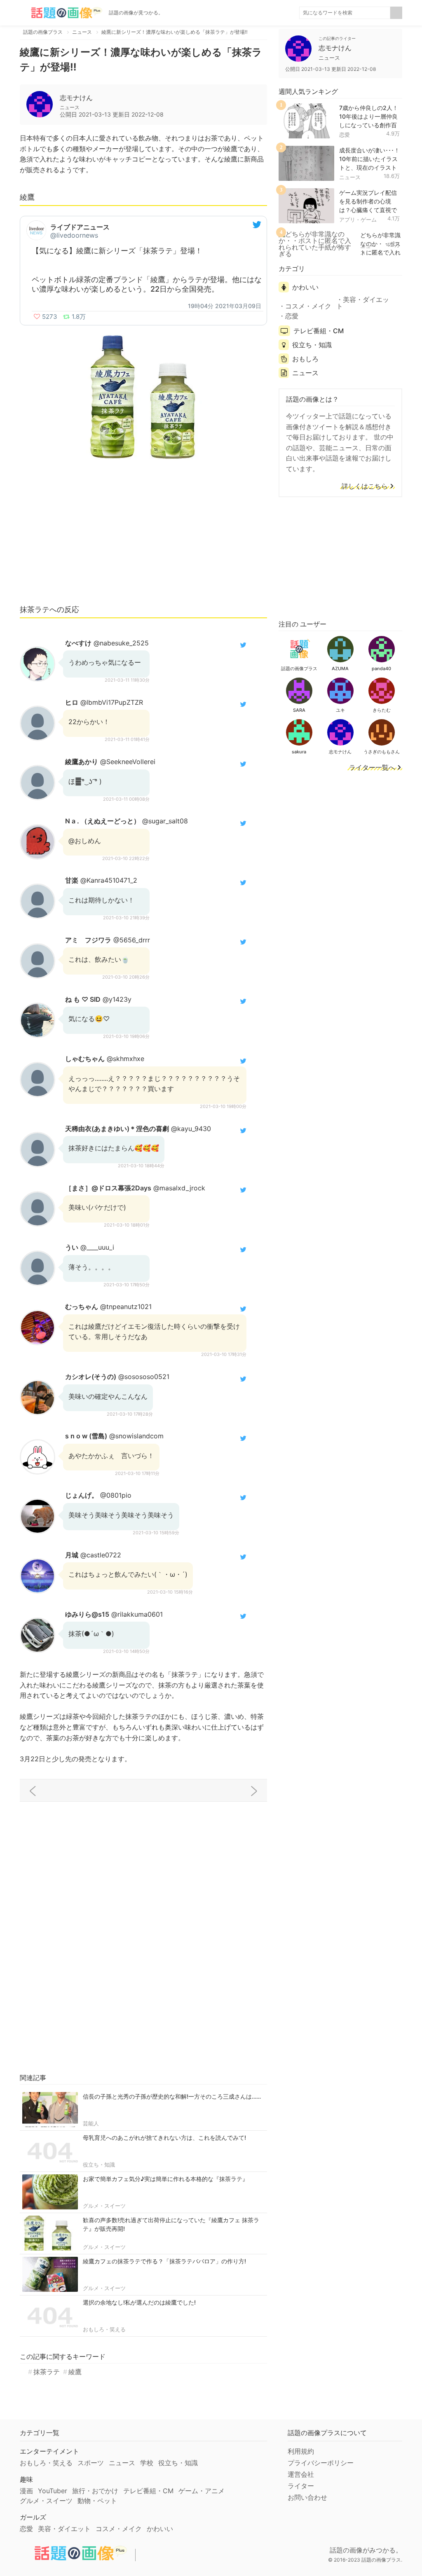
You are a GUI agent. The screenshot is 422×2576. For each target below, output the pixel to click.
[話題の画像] (61, 13)
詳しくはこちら (365, 486)
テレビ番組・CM (319, 331)
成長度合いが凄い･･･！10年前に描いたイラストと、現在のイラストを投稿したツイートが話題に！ (369, 167)
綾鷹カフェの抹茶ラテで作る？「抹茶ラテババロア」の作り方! (164, 2261)
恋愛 (345, 135)
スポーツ (91, 2463)
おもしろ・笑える (104, 2329)
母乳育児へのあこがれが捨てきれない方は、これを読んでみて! (164, 2138)
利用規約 (301, 2451)
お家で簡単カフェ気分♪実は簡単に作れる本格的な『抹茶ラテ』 (165, 2179)
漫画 (26, 2491)
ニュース (350, 177)
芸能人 (91, 2123)
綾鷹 (75, 2372)
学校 (147, 2463)
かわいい (305, 287)
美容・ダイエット (363, 303)
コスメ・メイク (308, 306)
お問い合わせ (307, 2497)
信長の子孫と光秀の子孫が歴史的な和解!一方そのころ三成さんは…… (172, 2096)
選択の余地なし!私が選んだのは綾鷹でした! (139, 2302)
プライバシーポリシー (321, 2463)
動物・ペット (97, 2501)
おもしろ (305, 359)
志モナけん (76, 98)
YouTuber (53, 2491)
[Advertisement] (143, 536)
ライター (301, 2486)
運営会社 (301, 2474)
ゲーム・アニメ (202, 2491)
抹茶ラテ (47, 2372)
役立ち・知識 (99, 2165)
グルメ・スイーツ (104, 2206)
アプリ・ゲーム (358, 220)
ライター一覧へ (372, 768)
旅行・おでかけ (95, 2491)
